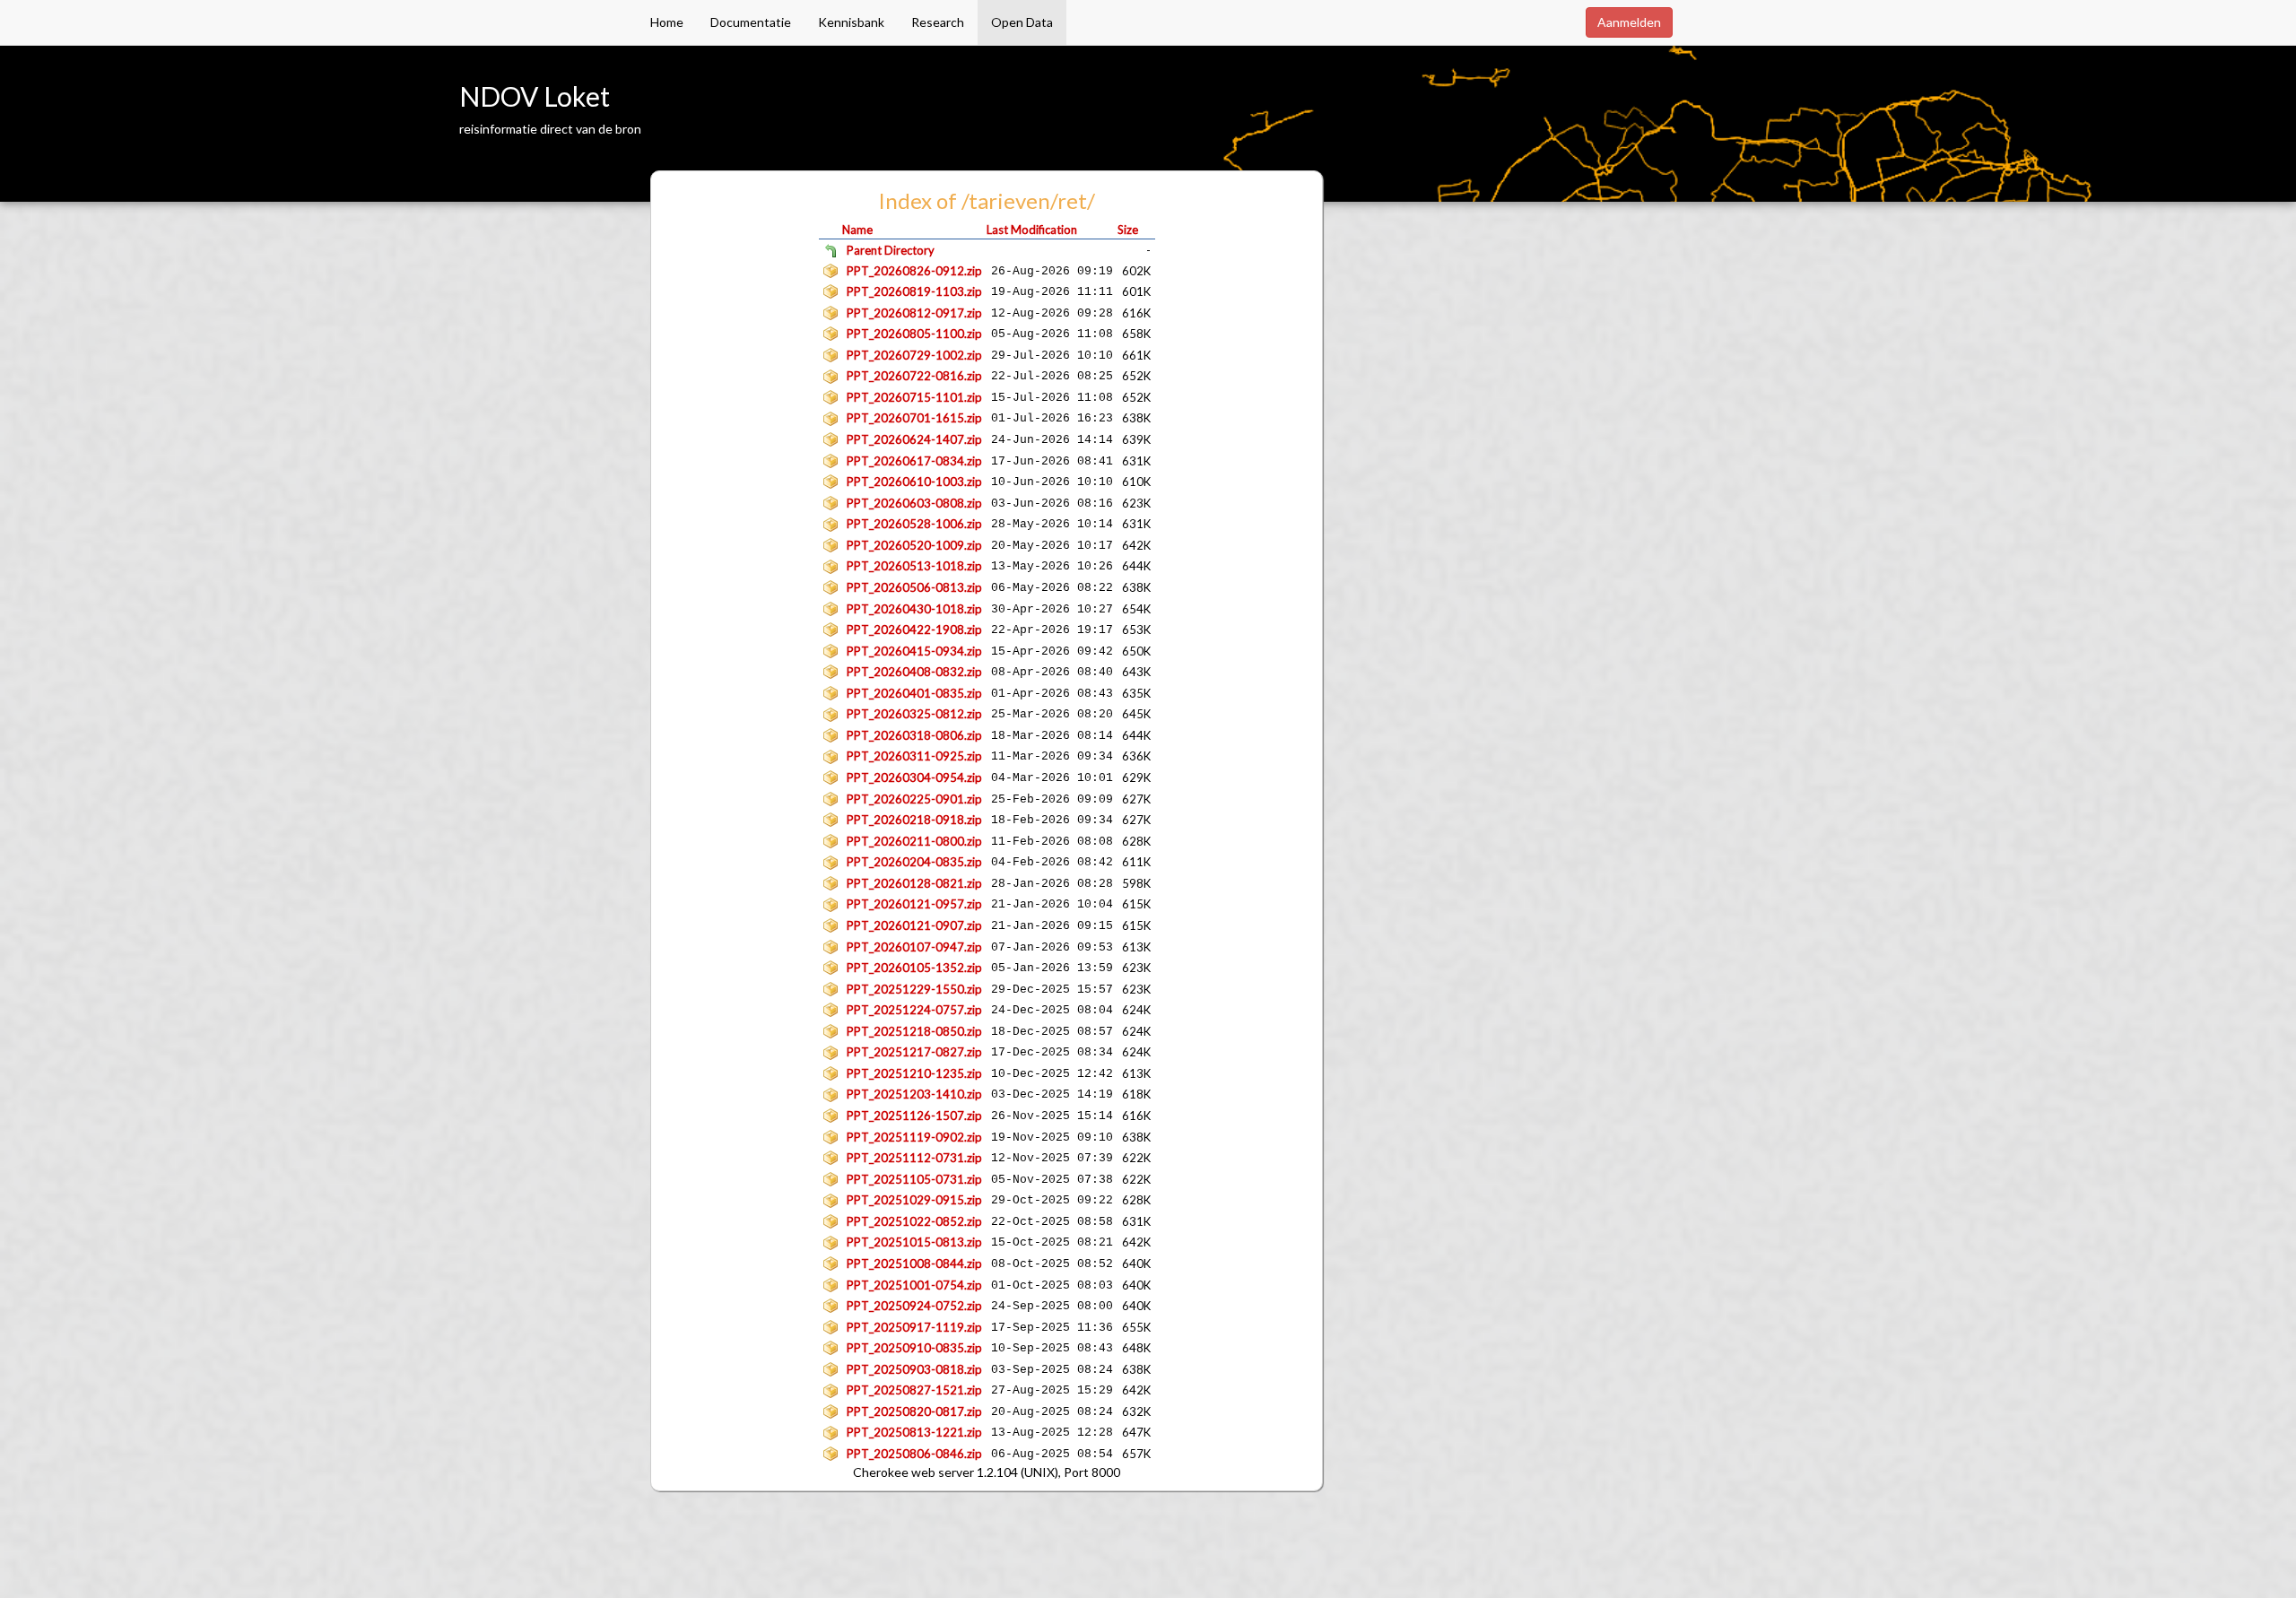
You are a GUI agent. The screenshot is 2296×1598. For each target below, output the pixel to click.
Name (857, 230)
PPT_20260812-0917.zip (914, 313)
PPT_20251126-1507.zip (914, 1116)
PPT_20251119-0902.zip (914, 1137)
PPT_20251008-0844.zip (914, 1264)
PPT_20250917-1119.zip (914, 1327)
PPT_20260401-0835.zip (914, 693)
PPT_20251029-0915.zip (914, 1200)
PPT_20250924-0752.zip (914, 1306)
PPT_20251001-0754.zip (914, 1285)
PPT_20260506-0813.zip (914, 587)
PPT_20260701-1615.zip (914, 418)
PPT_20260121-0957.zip (914, 904)
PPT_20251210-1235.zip (914, 1073)
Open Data (1022, 22)
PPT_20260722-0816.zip (914, 376)
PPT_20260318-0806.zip (914, 735)
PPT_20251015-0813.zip (914, 1242)
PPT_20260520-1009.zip (914, 545)
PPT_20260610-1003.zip (914, 482)
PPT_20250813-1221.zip (914, 1432)
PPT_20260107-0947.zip (914, 947)
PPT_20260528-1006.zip (914, 524)
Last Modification (1032, 230)
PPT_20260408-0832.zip (914, 672)
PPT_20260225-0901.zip (914, 799)
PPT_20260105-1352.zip (914, 968)
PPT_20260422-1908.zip (914, 630)
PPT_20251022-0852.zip (914, 1221)
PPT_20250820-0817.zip (914, 1411)
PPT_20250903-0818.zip (914, 1369)
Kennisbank (851, 22)
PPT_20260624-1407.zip (914, 439)
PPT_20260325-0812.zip (914, 714)
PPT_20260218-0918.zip (914, 820)
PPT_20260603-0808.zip (914, 503)
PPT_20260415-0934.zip (914, 651)
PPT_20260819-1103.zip (914, 291)
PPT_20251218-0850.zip (914, 1031)
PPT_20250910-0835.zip (914, 1348)
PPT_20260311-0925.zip (914, 756)
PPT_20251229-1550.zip (914, 989)
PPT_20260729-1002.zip (914, 355)
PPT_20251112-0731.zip (914, 1158)
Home (667, 22)
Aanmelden (1629, 22)
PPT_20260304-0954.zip (914, 777)
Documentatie (751, 22)
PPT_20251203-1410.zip (914, 1094)
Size (1128, 230)
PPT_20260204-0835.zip (914, 862)
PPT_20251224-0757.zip (914, 1010)
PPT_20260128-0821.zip (914, 883)
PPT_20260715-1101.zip (914, 397)
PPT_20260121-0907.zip (914, 925)
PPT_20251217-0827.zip (914, 1052)
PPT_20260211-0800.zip (914, 841)
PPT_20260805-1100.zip (914, 334)
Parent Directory (891, 250)
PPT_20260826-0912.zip (914, 271)
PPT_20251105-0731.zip (914, 1179)
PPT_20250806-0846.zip (914, 1454)
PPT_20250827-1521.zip (914, 1390)
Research (938, 22)
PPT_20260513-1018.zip (914, 566)
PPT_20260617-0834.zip (914, 461)
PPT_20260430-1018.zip (914, 609)
